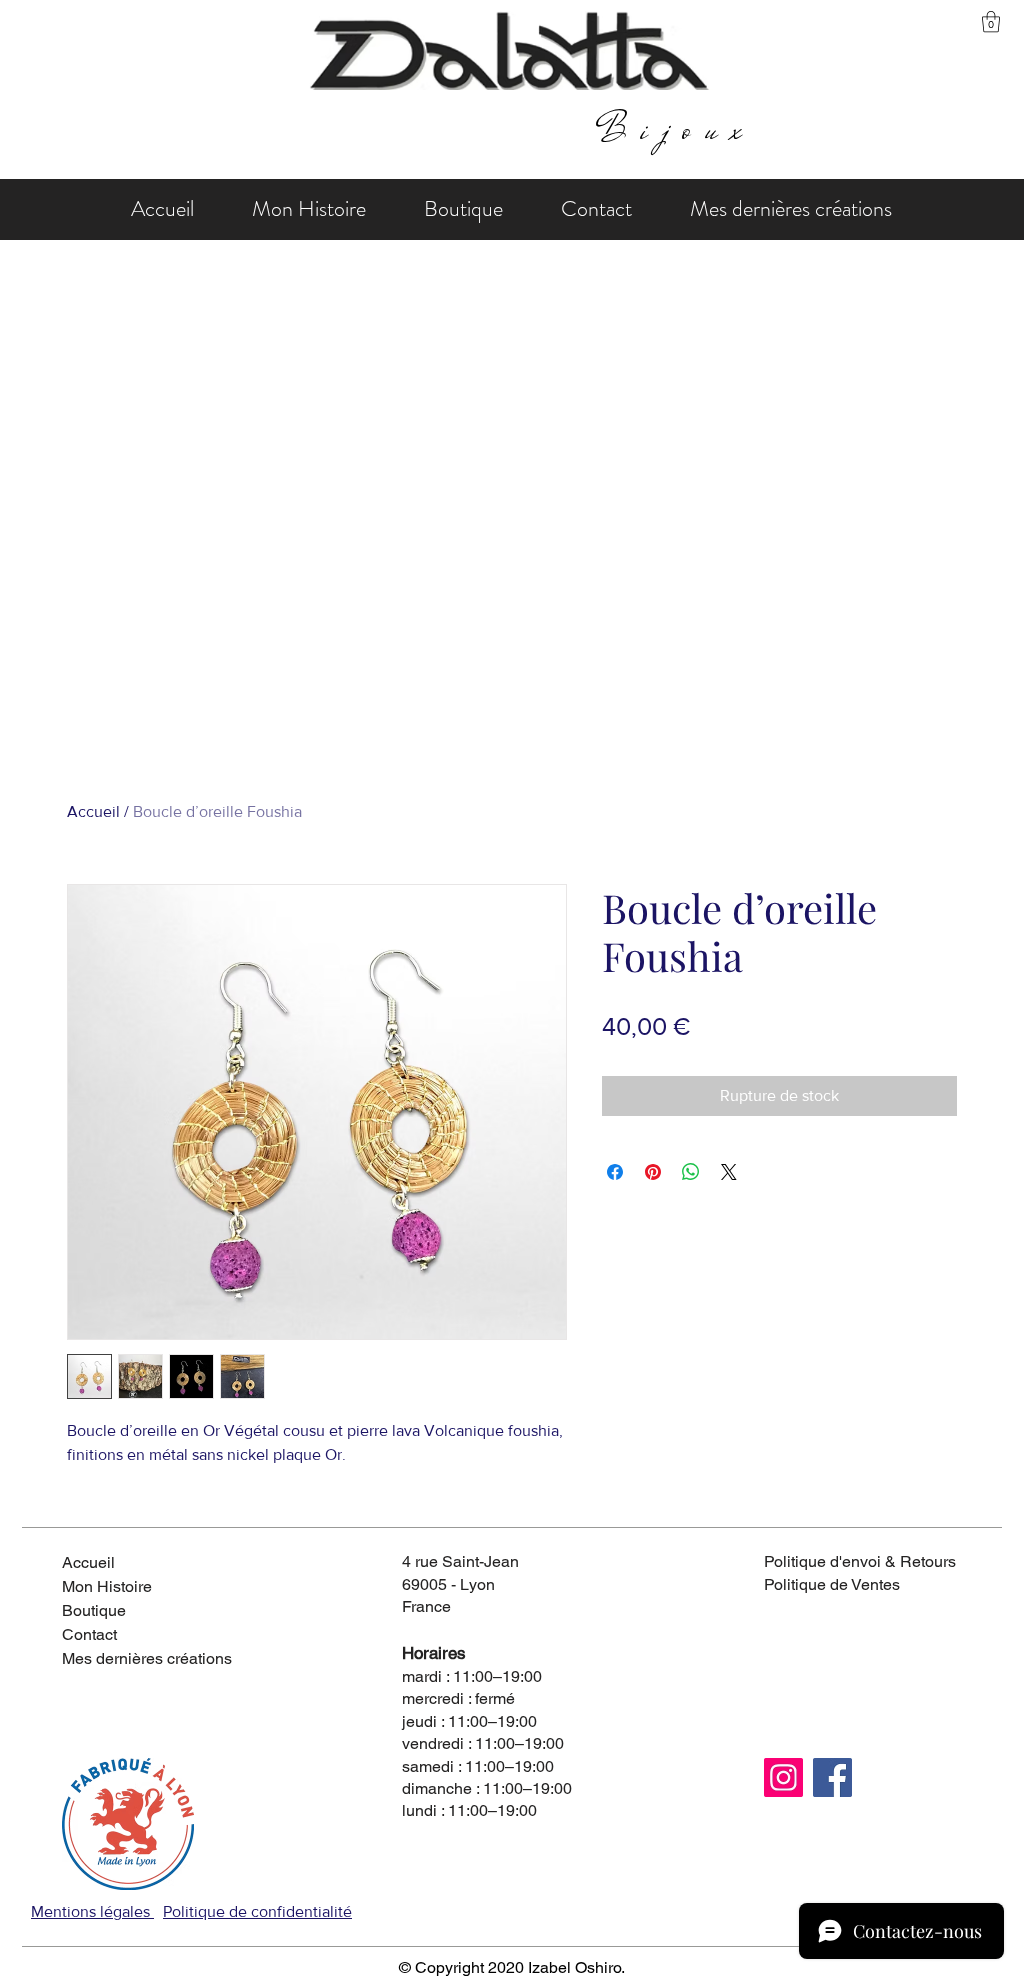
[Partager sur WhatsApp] (691, 1172)
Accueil (93, 811)
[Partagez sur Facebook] (615, 1172)
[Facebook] (832, 1777)
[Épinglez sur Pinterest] (653, 1172)
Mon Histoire (107, 1586)
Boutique (94, 1610)
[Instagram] (783, 1777)
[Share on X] (729, 1172)
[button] (991, 21)
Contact (89, 1634)
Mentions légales (92, 1911)
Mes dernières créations (132, 1658)
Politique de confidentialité (257, 1911)
